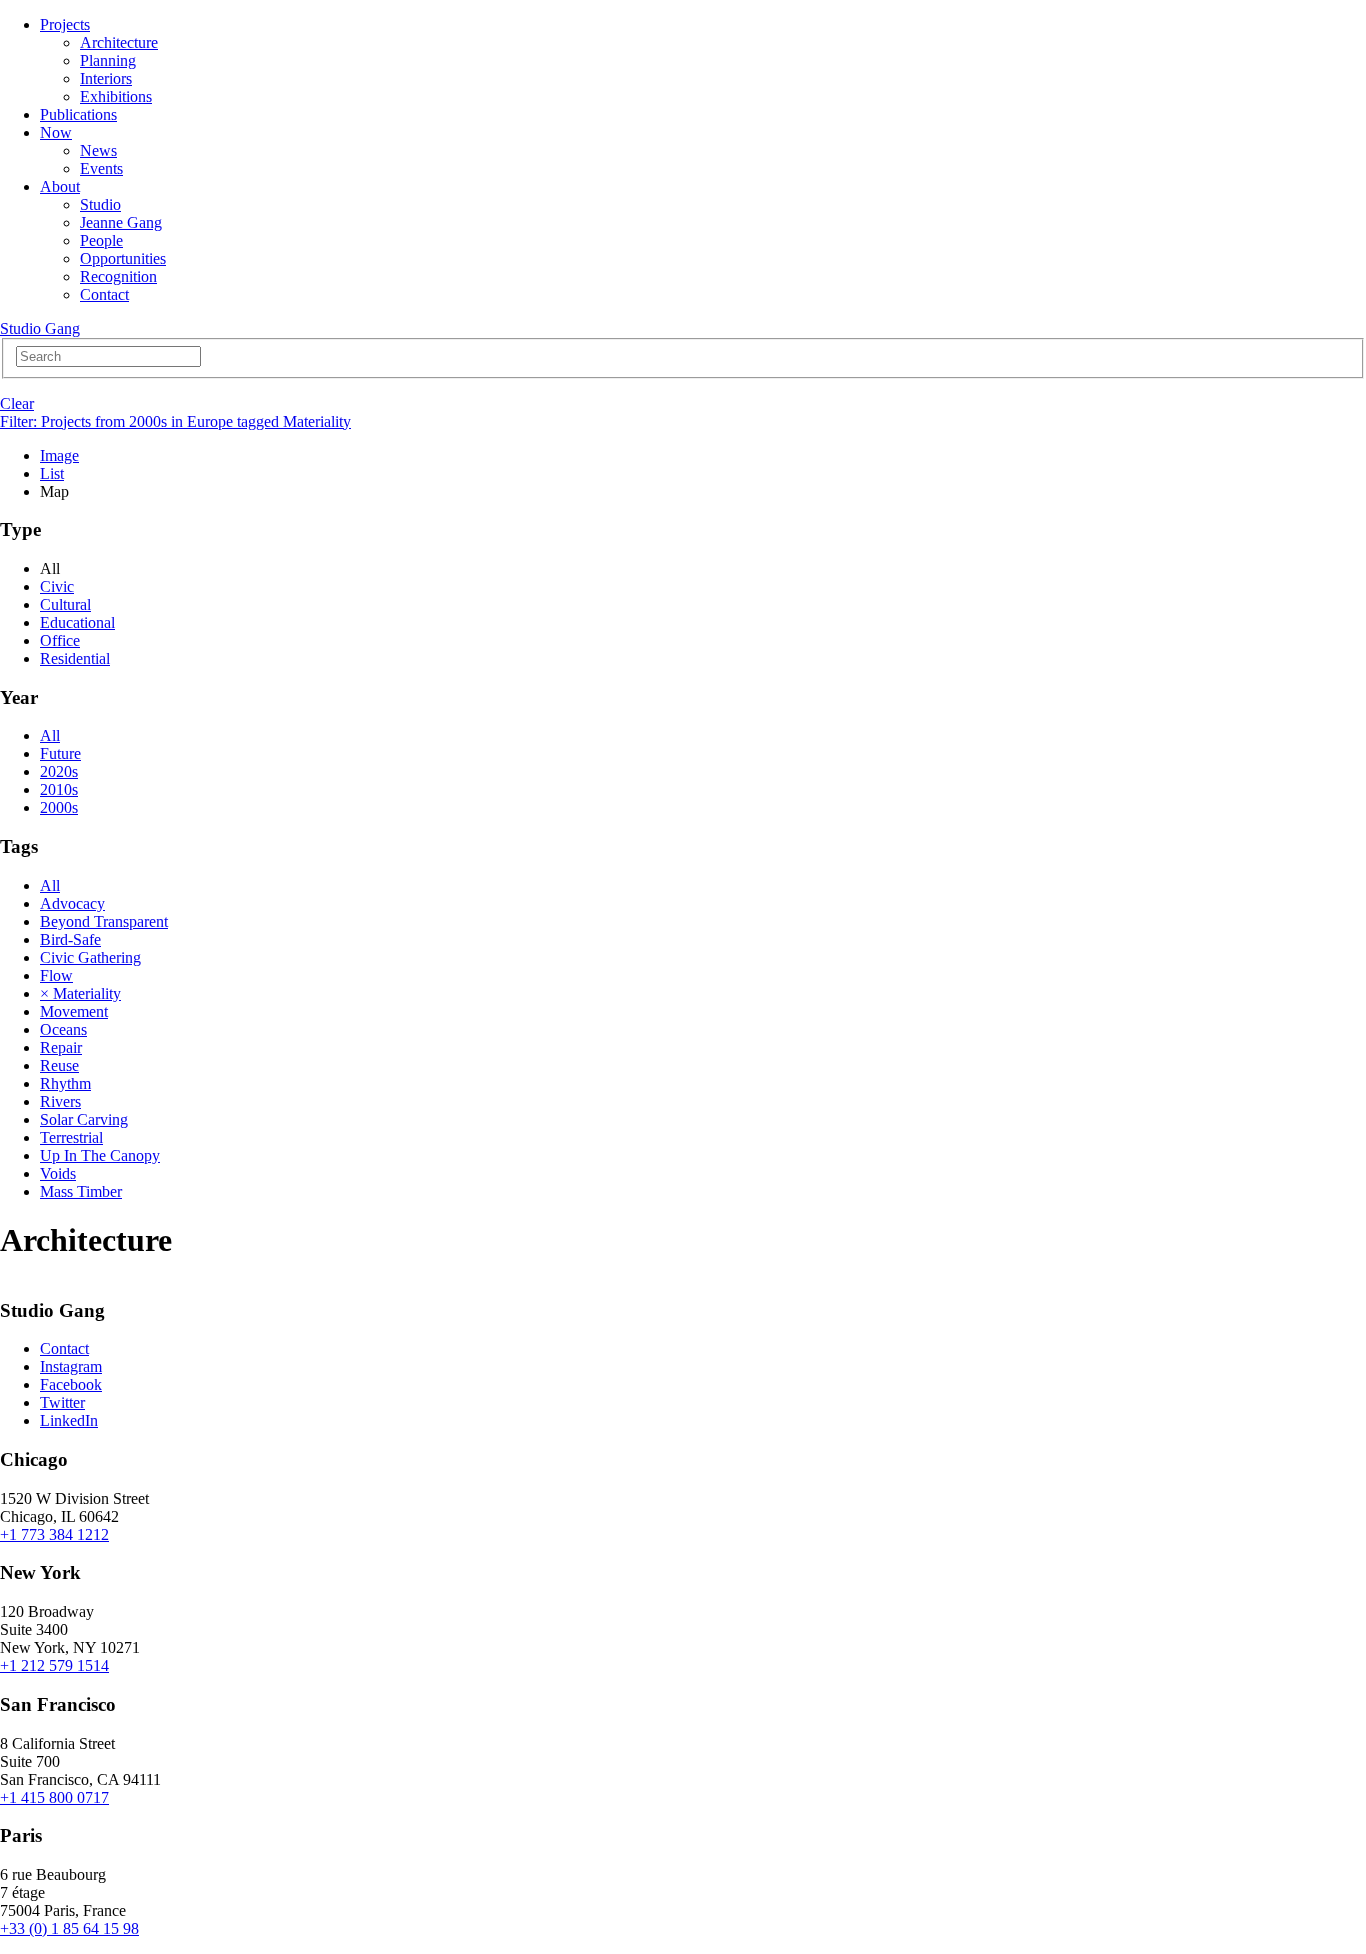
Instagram (71, 1366)
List (52, 473)
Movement (74, 1011)
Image (59, 455)
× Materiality (80, 993)
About (60, 186)
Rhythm (65, 1083)
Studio (100, 204)
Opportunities (123, 258)
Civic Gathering (90, 957)
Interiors (106, 78)
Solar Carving (84, 1119)
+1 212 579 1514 (54, 1665)
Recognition (118, 276)
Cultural (65, 604)
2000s (59, 807)
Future (60, 753)
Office (60, 640)
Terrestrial (71, 1137)
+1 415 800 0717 (54, 1797)
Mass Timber (81, 1191)
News (98, 150)
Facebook (71, 1384)
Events (101, 168)
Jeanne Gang (121, 222)
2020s (59, 771)
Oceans (63, 1029)
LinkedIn (69, 1420)
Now (56, 132)
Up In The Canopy (100, 1155)
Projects (65, 24)
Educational (77, 622)
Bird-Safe (70, 939)
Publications (78, 114)
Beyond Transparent (104, 921)
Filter (175, 421)
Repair (61, 1047)
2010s (59, 789)
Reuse (59, 1065)
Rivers (60, 1101)
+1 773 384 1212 (54, 1534)
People (101, 240)
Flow (56, 975)
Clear (17, 403)
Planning (108, 60)
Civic (57, 586)
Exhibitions (116, 96)
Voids (58, 1173)
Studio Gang (40, 328)
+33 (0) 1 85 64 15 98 (69, 1928)
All (50, 735)
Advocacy (72, 903)
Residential (75, 658)
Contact (104, 294)
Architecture (119, 42)
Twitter (62, 1402)
